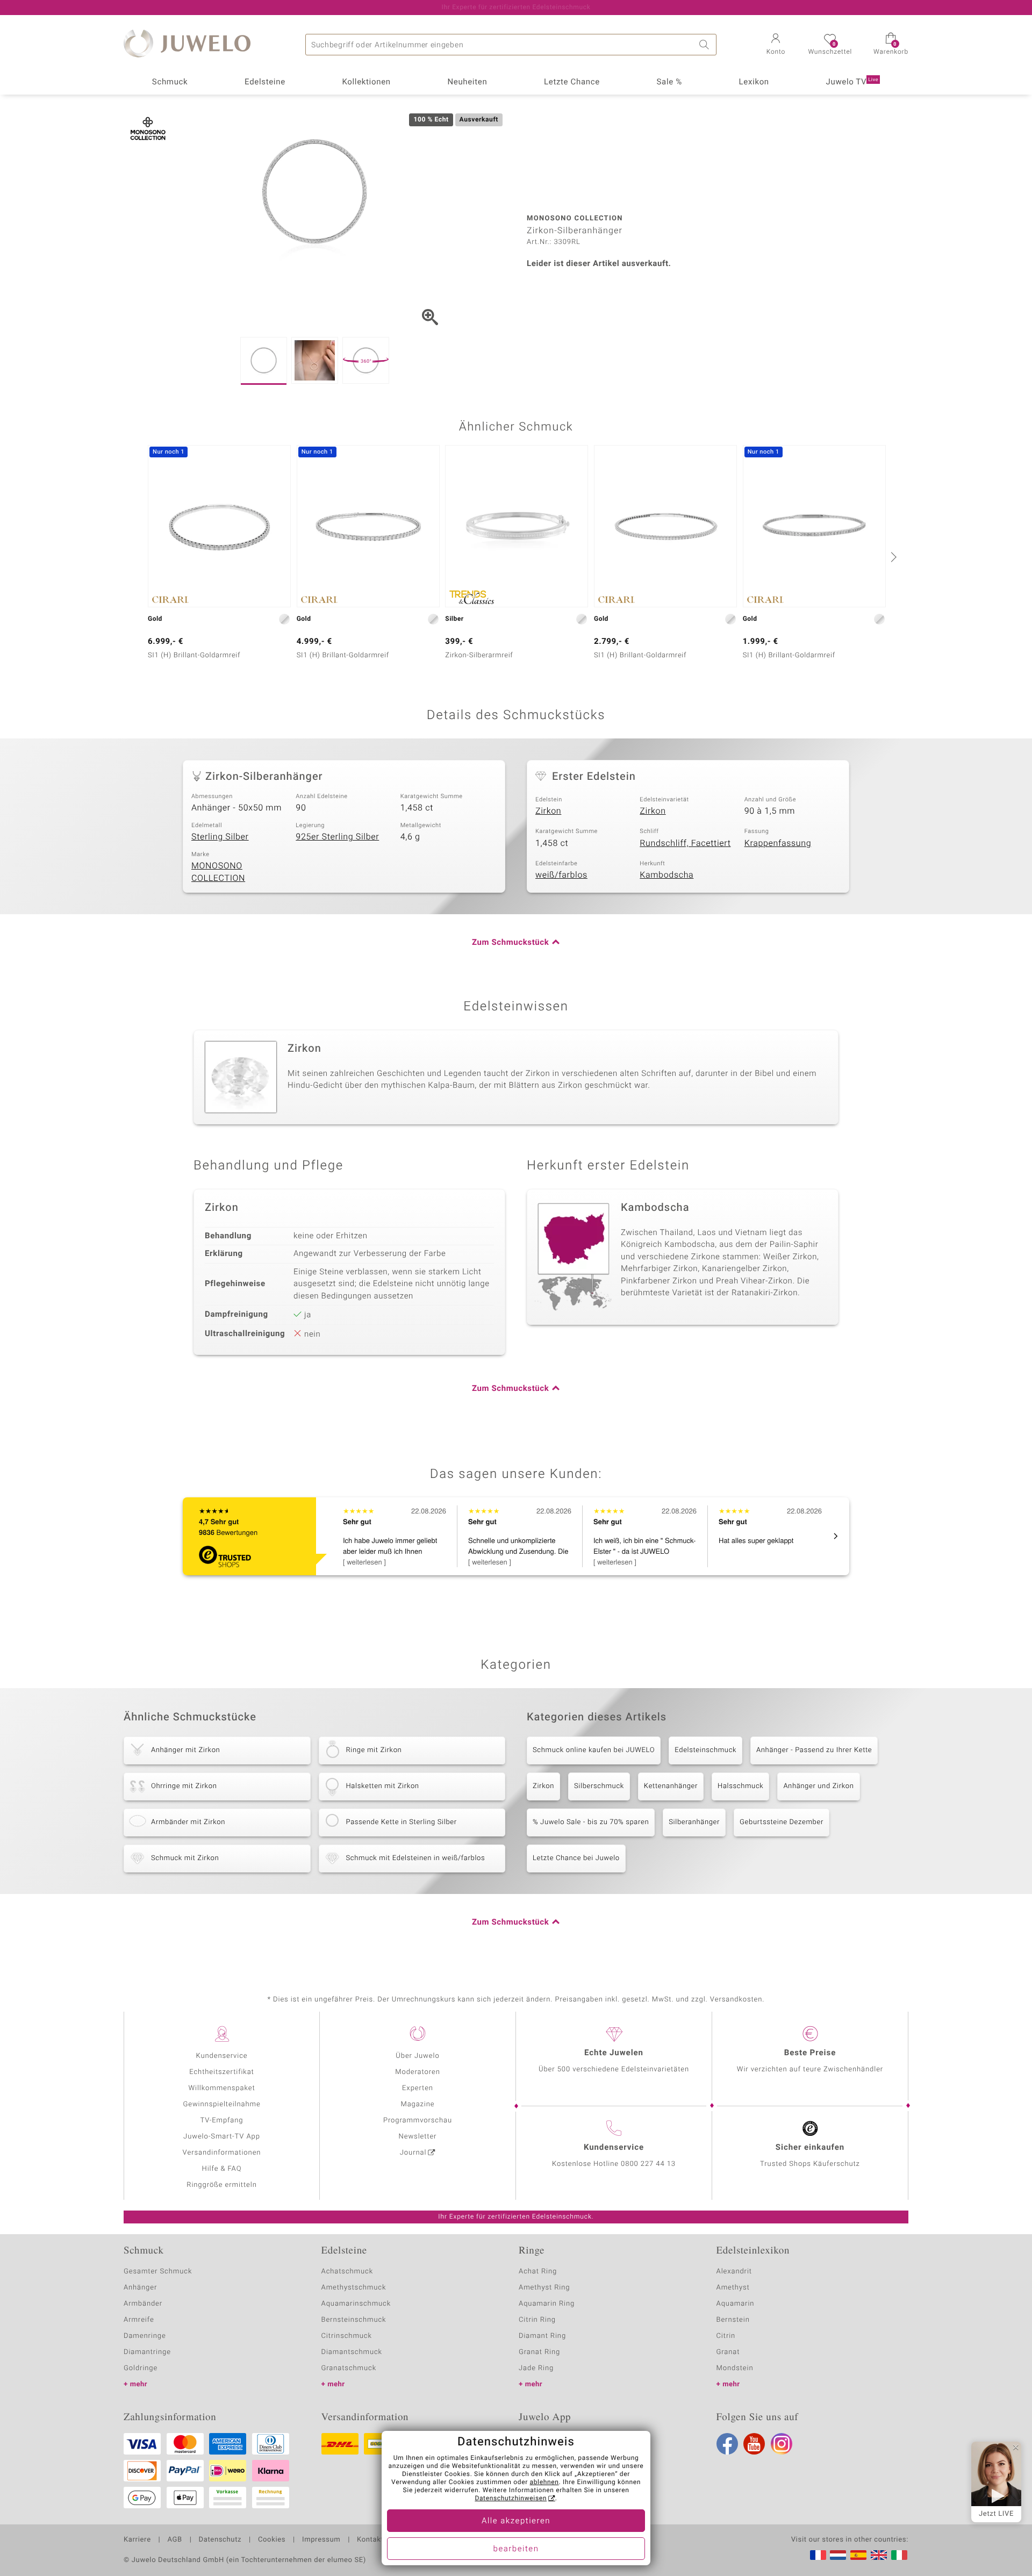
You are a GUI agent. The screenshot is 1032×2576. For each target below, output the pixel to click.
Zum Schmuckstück (510, 943)
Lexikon (754, 82)
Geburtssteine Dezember (782, 1822)
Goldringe (141, 2368)
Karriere (137, 2540)
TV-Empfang (222, 2121)
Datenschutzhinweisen (511, 2499)
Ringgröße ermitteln (221, 2185)
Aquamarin (736, 2304)
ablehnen (544, 2482)
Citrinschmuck (347, 2336)
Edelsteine (265, 82)
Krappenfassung (778, 843)
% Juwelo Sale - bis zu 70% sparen (591, 1822)
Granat (728, 2352)
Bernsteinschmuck (354, 2320)
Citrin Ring (537, 2320)
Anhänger (140, 2288)
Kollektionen (367, 82)
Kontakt (370, 2540)
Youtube (754, 2444)
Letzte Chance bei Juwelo (576, 1858)
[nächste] (892, 557)
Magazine (417, 2104)
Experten (418, 2088)
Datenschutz (220, 2540)
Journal (413, 2153)
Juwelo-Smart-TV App (222, 2137)
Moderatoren (418, 2072)
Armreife (139, 2320)
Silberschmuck (599, 1786)
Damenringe (145, 2336)
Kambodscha (666, 875)
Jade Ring (536, 2368)
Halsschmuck (740, 1786)
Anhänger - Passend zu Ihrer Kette (814, 1750)
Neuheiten (467, 82)
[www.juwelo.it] (899, 2555)
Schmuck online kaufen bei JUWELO (594, 1750)
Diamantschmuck (352, 2352)
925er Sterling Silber (337, 837)
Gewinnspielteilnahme (221, 2104)
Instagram (782, 2444)
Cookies (272, 2540)
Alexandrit (734, 2272)
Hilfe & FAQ (222, 2169)
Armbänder (143, 2304)
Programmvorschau (418, 2121)
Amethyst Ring (544, 2288)
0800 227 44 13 (648, 2164)
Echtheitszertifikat (221, 2072)
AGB (174, 2540)
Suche (706, 45)
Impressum (321, 2540)
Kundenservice (221, 2056)
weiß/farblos (561, 875)
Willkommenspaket (221, 2088)
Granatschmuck (349, 2368)
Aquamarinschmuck (356, 2304)
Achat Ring (538, 2272)
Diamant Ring (542, 2336)
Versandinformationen (222, 2153)
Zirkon (548, 811)
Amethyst (733, 2288)
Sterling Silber (220, 837)
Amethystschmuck (354, 2288)
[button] (776, 45)
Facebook (727, 2444)
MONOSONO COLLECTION (218, 872)
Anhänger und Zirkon (818, 1786)
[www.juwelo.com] (879, 2555)
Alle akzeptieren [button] (516, 2521)
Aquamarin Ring (547, 2304)
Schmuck (170, 82)
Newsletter (418, 2137)
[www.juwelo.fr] (818, 2555)
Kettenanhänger (671, 1786)
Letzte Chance (572, 82)
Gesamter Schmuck (158, 2272)
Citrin (726, 2336)
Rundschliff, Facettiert (685, 843)
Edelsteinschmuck (705, 1750)
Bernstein (733, 2320)
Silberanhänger (694, 1822)
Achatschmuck (347, 2272)
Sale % (669, 82)
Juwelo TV (852, 82)
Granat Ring (539, 2352)
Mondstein (735, 2368)
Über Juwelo (417, 2056)
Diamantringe (147, 2352)
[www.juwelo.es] (858, 2555)
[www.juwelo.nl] (838, 2555)
